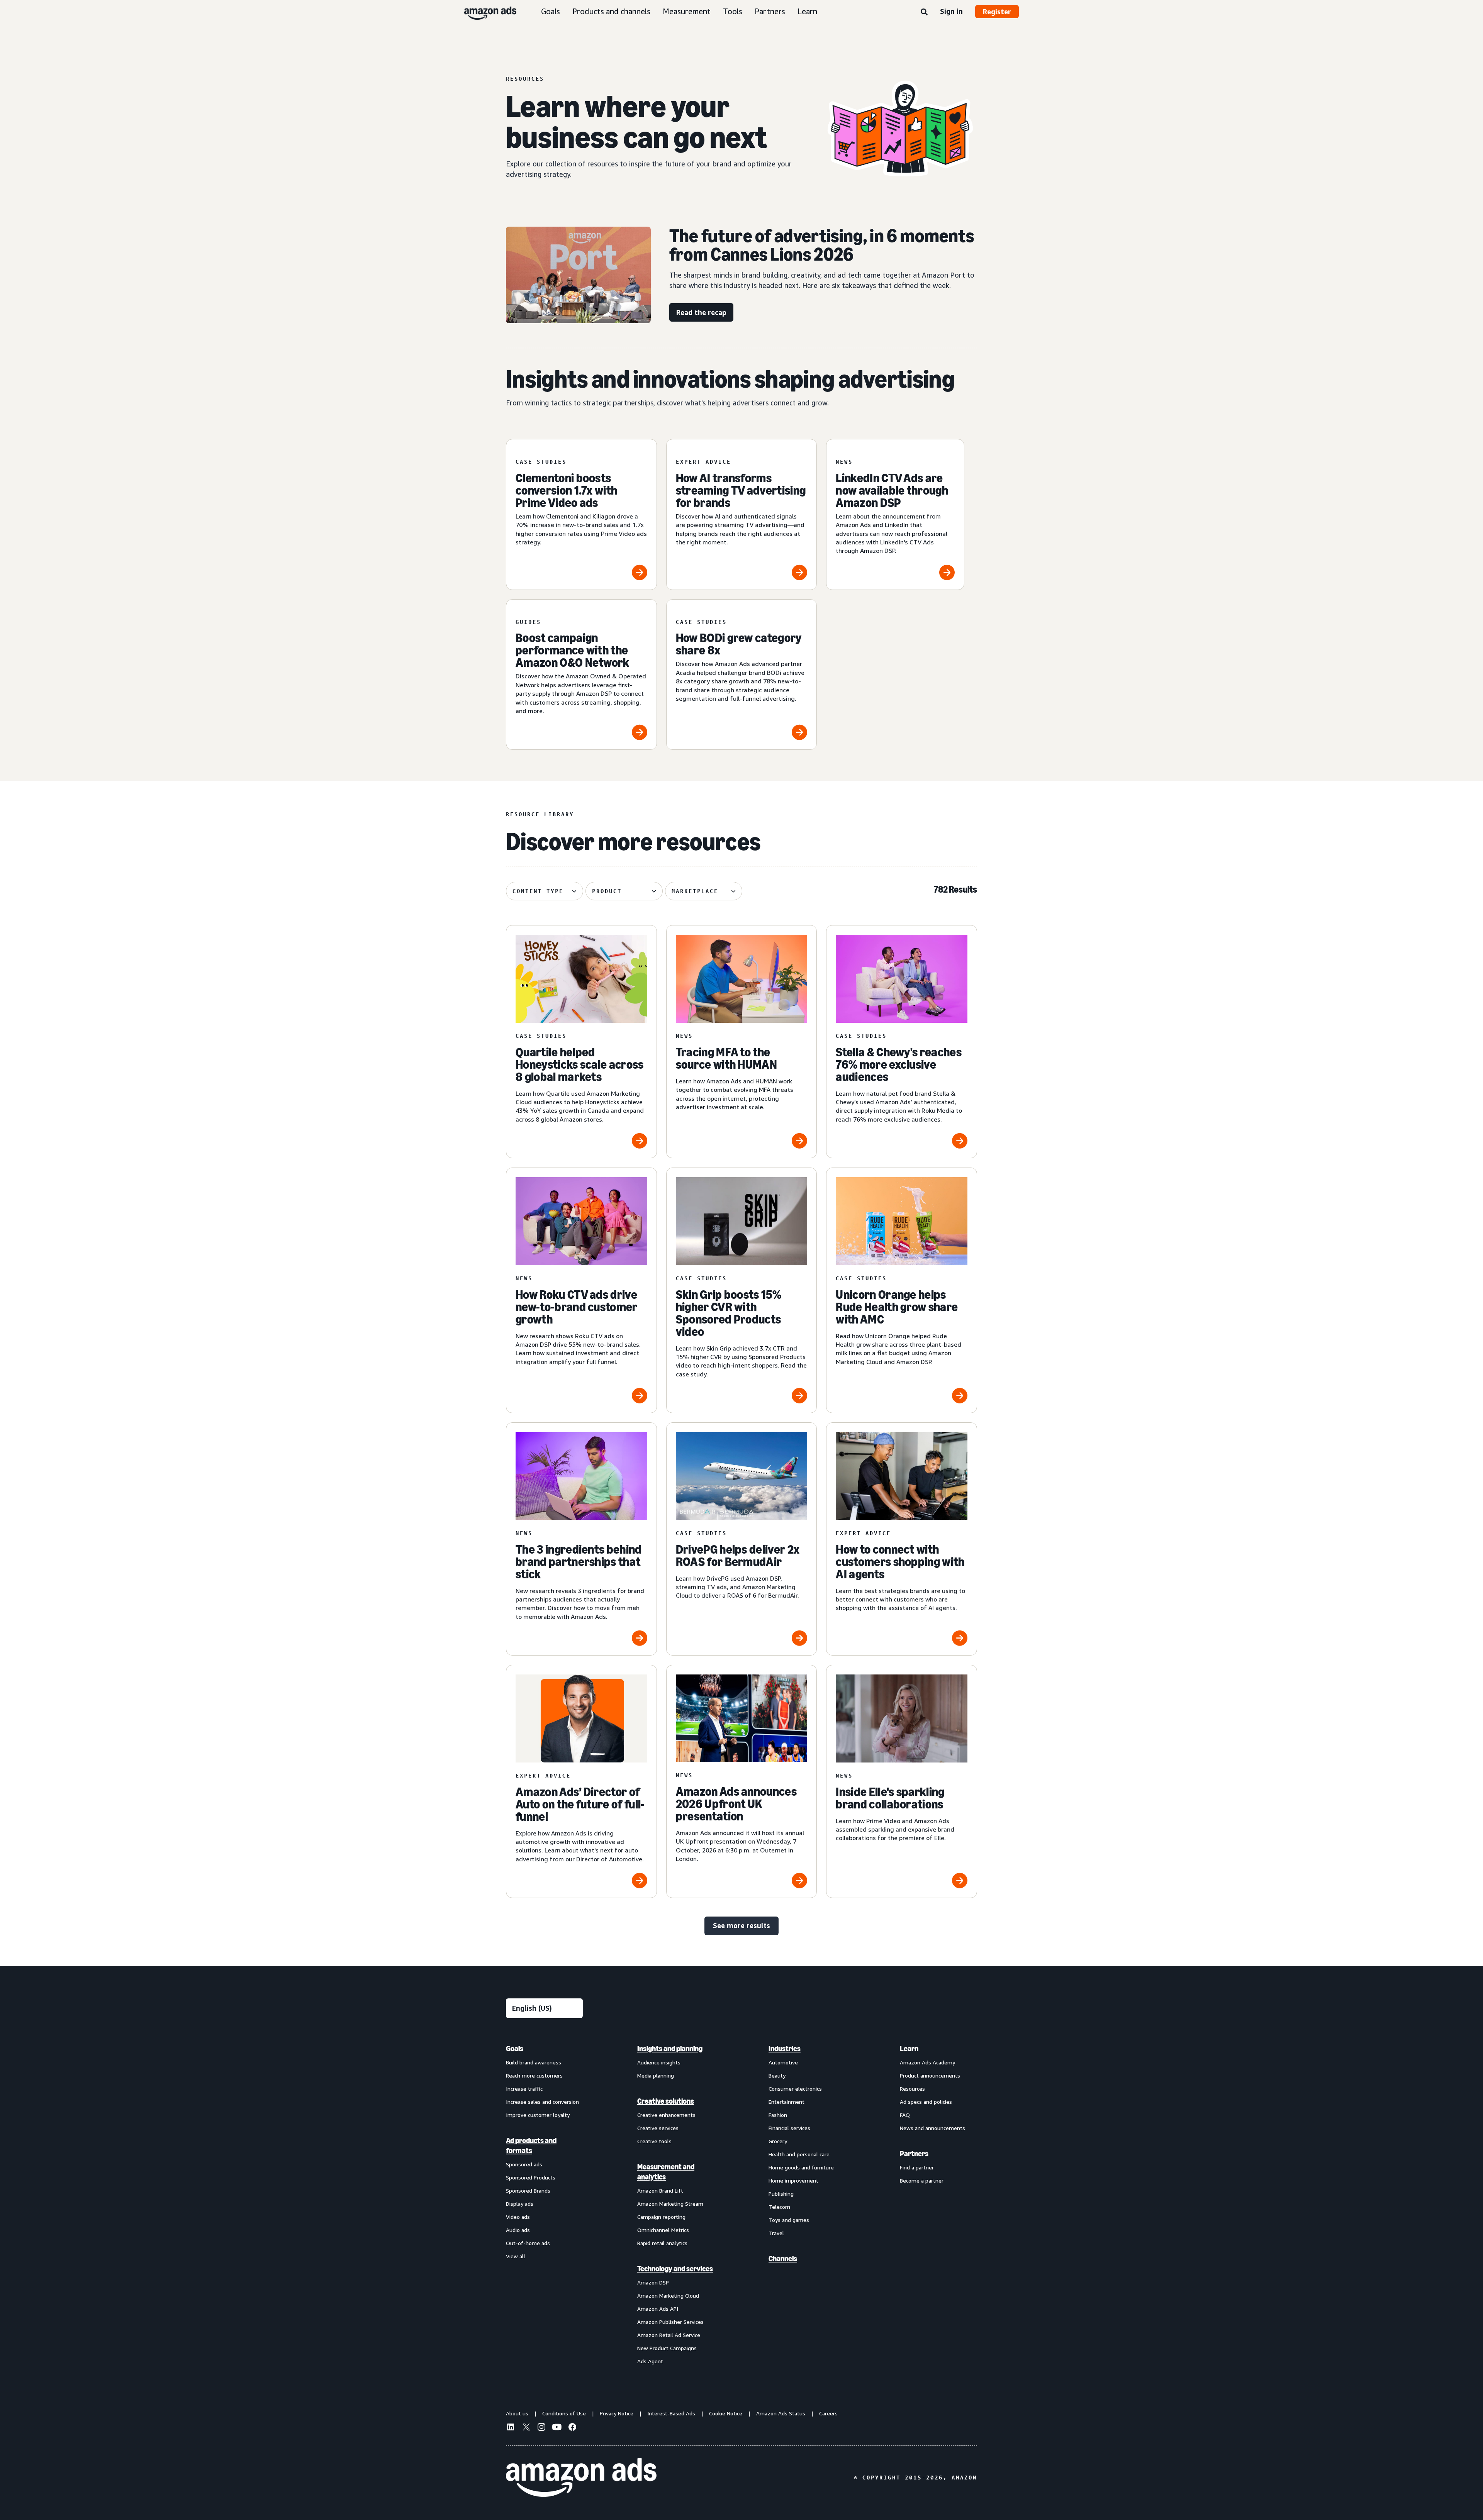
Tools (733, 11)
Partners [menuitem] (914, 2154)
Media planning (656, 2075)
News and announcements (932, 2128)
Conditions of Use (564, 2413)
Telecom (779, 2207)
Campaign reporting (661, 2217)
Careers (828, 2413)
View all (516, 2256)
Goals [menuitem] (515, 2049)
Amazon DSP (653, 2282)
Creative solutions (666, 2101)
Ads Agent (650, 2361)
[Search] (924, 12)
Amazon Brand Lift (660, 2190)
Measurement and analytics (666, 2172)
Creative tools (654, 2141)
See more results (741, 1925)
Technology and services (675, 2269)
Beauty (777, 2075)
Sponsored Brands (528, 2190)
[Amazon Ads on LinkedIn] (511, 2428)
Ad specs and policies (926, 2102)
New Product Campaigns (667, 2348)
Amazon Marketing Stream (670, 2204)
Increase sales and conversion (542, 2102)
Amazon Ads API (658, 2309)
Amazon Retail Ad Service (669, 2335)
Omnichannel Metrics (663, 2230)
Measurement (687, 11)
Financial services (789, 2128)
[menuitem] (545, 2205)
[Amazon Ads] (484, 12)
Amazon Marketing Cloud (668, 2295)
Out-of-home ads (528, 2243)
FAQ (905, 2115)
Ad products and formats (531, 2145)
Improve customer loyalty (538, 2115)
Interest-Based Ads (671, 2413)
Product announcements (930, 2075)
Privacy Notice (617, 2413)
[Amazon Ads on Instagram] (541, 2428)
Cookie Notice (726, 2413)
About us (517, 2413)
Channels (783, 2259)
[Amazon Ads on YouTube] (557, 2428)
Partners (770, 11)
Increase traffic (524, 2089)
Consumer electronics (795, 2089)
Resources (912, 2089)
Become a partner (922, 2180)
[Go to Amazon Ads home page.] (581, 2478)
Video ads (518, 2217)
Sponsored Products (531, 2177)
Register (997, 12)
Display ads (520, 2204)
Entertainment (786, 2102)
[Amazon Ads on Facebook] (572, 2428)
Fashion (778, 2115)
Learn (807, 11)
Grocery (778, 2141)
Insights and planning (670, 2049)
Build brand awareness (534, 2062)
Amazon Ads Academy (927, 2062)
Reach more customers (534, 2075)
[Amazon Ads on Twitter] (526, 2428)
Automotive (783, 2062)
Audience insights (659, 2062)
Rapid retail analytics (662, 2243)
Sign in (951, 11)
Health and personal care (799, 2154)
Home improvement (793, 2180)
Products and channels (611, 11)
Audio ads (518, 2230)
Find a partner (917, 2167)
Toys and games (789, 2220)
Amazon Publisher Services (670, 2322)
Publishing (781, 2194)
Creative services (658, 2128)
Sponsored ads (524, 2164)
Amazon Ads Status (781, 2413)
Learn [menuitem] (909, 2049)
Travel (776, 2233)
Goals (551, 11)
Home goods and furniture (801, 2167)
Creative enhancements (666, 2115)
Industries (785, 2049)
